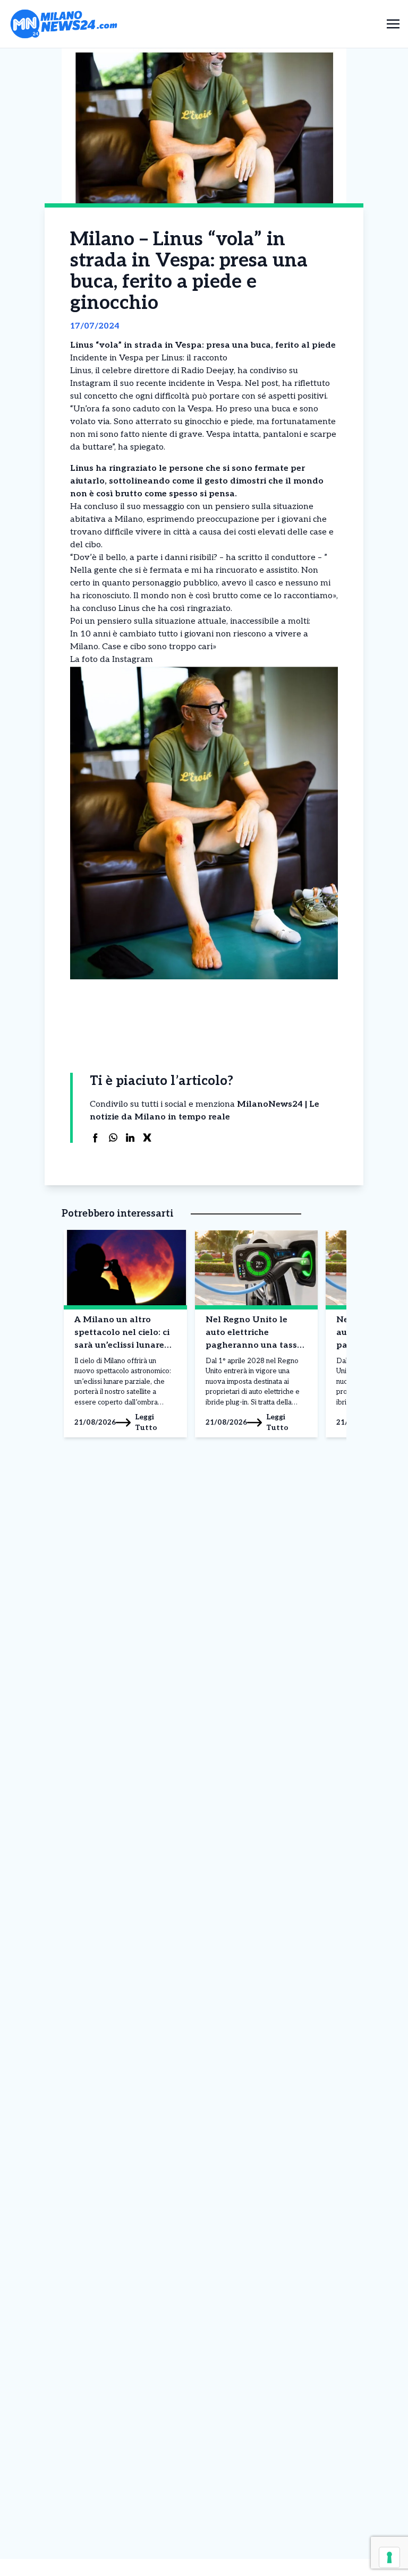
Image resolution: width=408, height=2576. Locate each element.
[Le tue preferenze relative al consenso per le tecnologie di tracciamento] (389, 2557)
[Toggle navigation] (393, 24)
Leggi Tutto (146, 1422)
